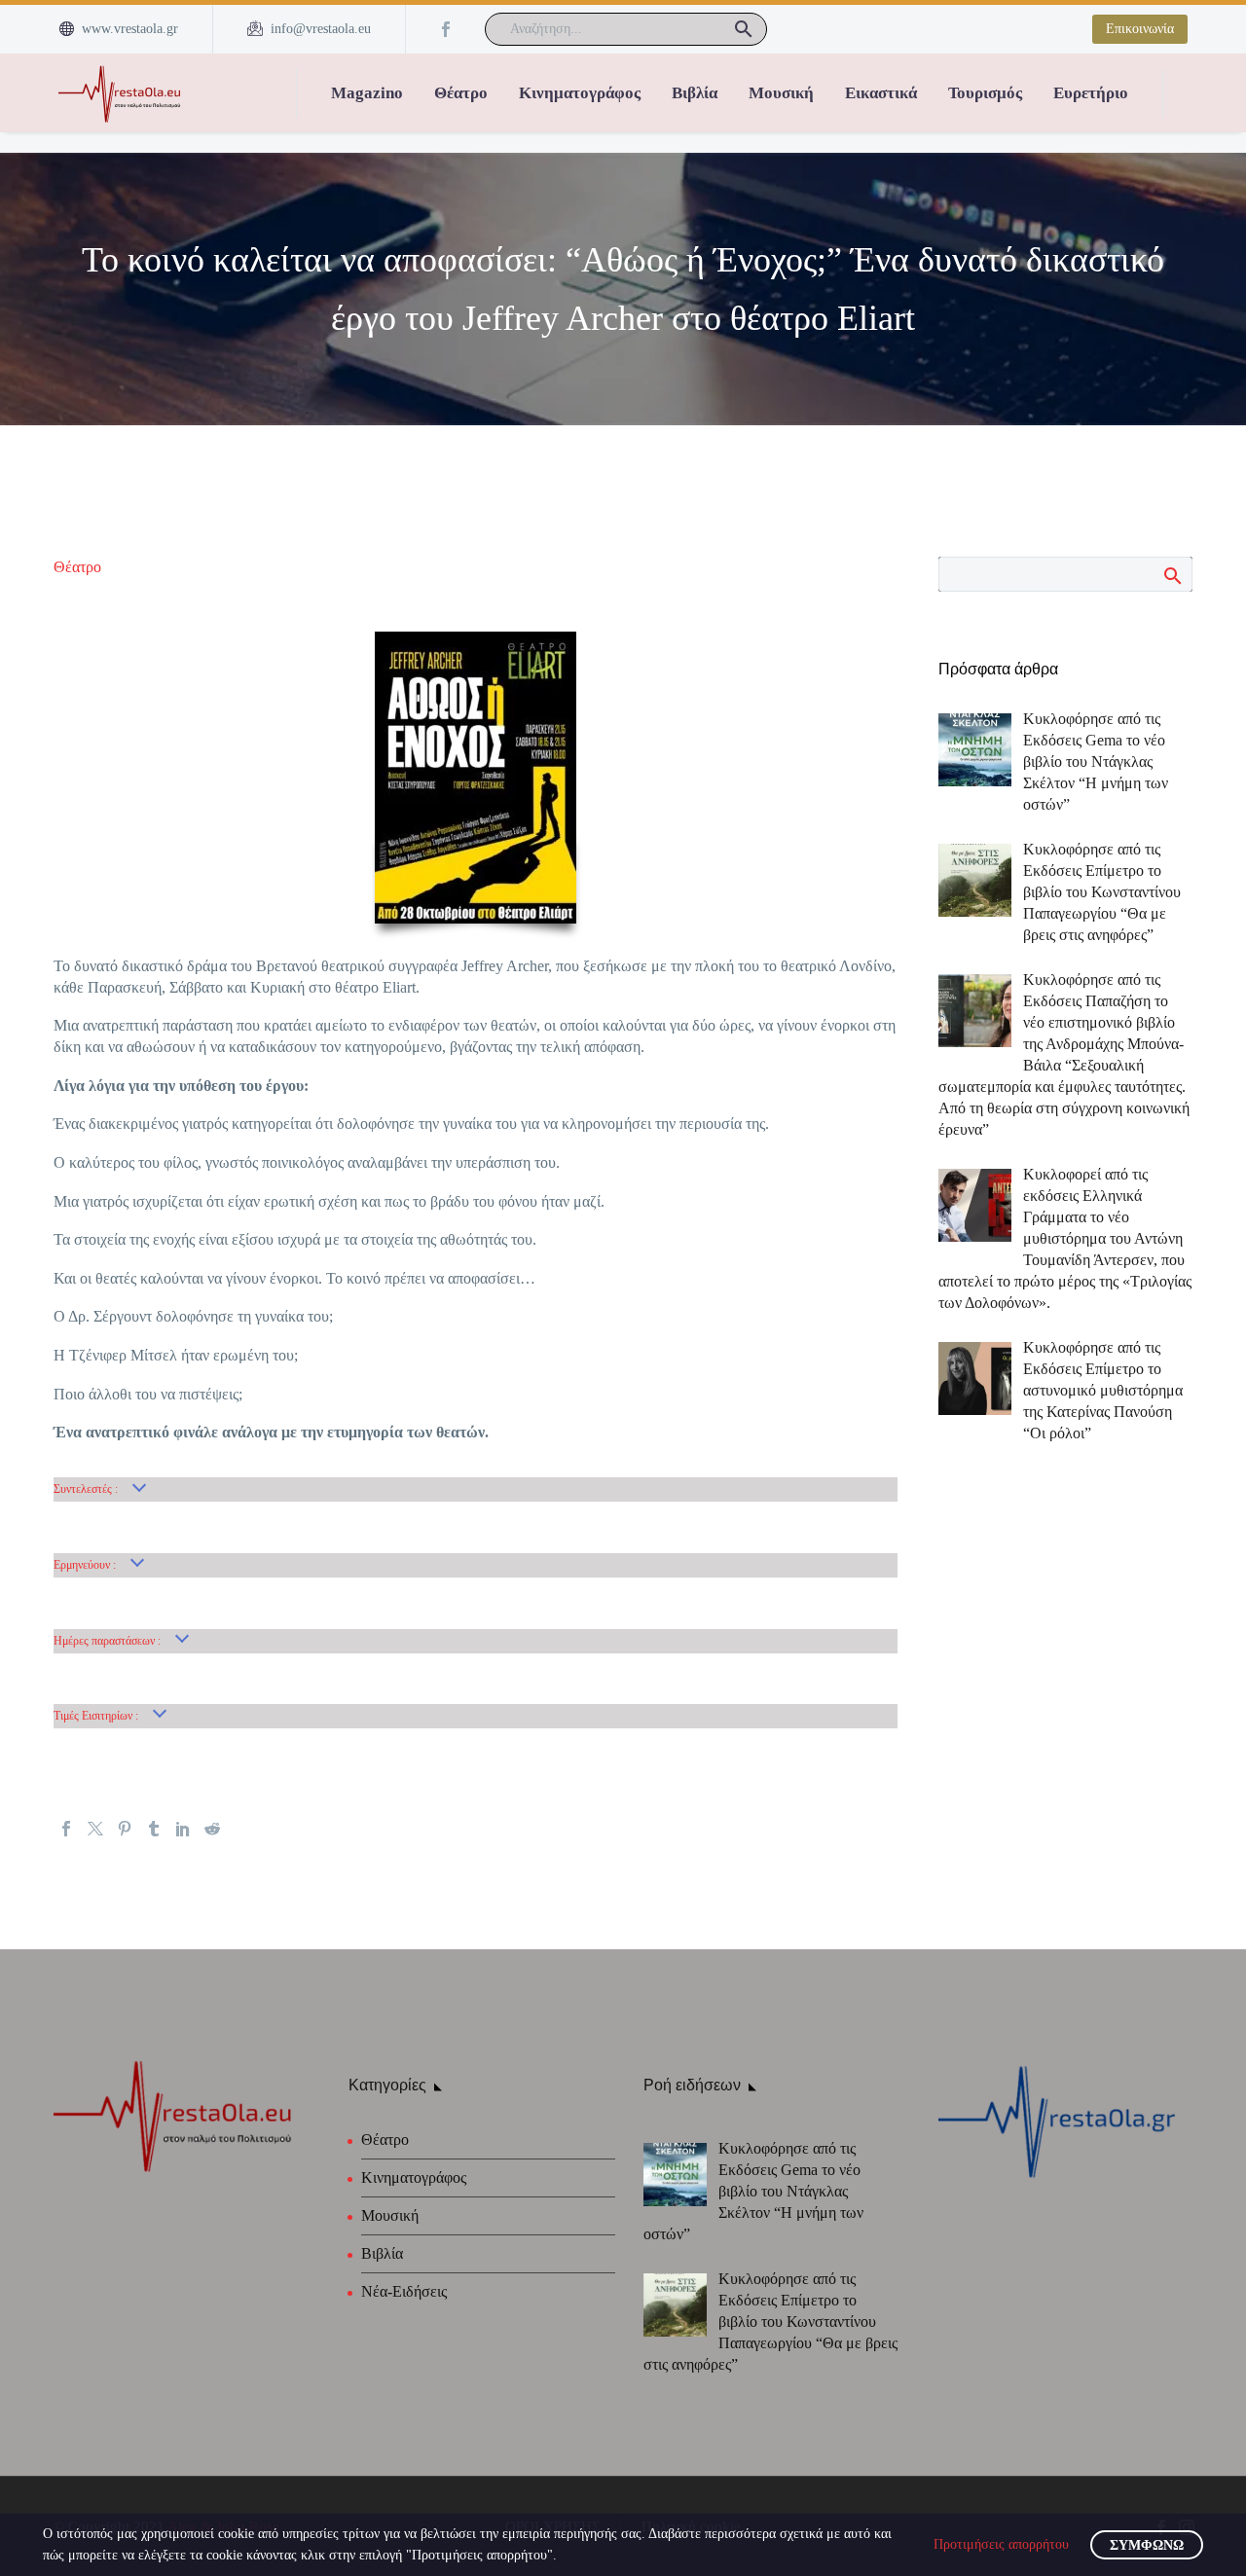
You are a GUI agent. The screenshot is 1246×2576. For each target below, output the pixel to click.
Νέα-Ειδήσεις (404, 2291)
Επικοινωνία (1140, 29)
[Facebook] (446, 29)
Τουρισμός (985, 93)
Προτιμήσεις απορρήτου (1001, 2544)
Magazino (367, 93)
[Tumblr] (154, 1829)
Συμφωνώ (1147, 2545)
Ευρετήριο (1091, 93)
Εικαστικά (881, 93)
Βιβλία (695, 93)
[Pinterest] (125, 1829)
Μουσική (781, 93)
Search (1172, 575)
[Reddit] (212, 1829)
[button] (744, 29)
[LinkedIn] (183, 1829)
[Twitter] (95, 1829)
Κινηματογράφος (580, 93)
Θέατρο (461, 93)
